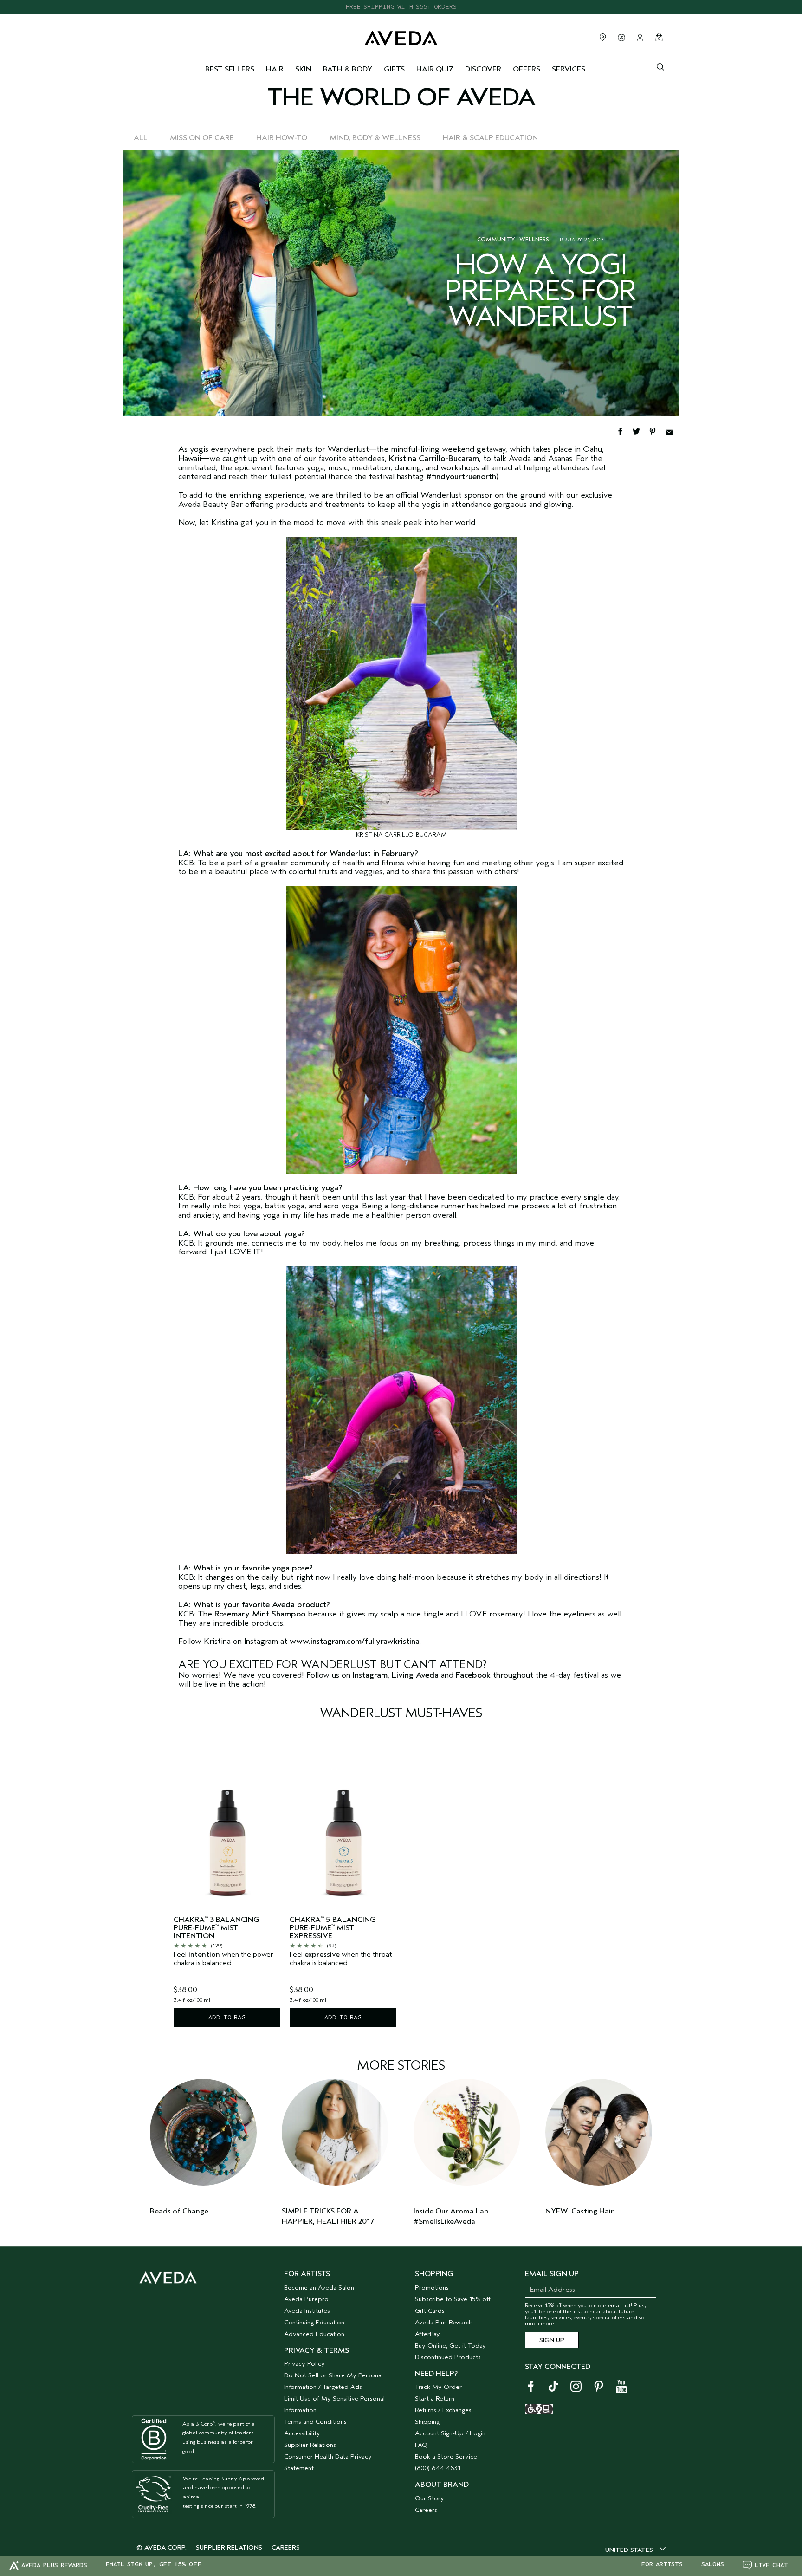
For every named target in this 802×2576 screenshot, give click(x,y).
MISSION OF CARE (202, 138)
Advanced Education (314, 2334)
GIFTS (394, 69)
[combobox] (635, 2550)
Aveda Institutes (307, 2311)
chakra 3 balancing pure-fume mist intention (217, 1928)
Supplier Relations (310, 2445)
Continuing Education (314, 2322)
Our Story (430, 2498)
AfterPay (427, 2334)
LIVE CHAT (771, 2565)
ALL (141, 138)
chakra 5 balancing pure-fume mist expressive (333, 1928)
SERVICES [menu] (569, 69)
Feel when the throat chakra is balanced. (341, 1959)
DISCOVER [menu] (483, 69)
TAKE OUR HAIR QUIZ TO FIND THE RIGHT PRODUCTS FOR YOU (401, 7)
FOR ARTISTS (662, 2564)
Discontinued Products (448, 2357)
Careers (426, 2510)
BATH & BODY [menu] (348, 69)
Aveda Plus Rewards (444, 2322)
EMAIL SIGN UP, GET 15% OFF (154, 2564)
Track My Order (438, 2387)
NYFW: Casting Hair (579, 2211)
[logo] (401, 36)
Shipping (427, 2422)
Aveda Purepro (306, 2299)
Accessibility (302, 2433)
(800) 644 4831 (438, 2468)
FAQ (421, 2445)
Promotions (432, 2287)
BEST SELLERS (230, 69)
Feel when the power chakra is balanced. (223, 1959)
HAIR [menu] (275, 69)
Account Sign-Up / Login (450, 2433)
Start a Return (435, 2398)
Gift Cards (430, 2311)
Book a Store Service (446, 2456)
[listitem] (227, 1883)
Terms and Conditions (315, 2422)
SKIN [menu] (303, 69)
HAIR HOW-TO (282, 138)
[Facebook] (624, 430)
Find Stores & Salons (603, 37)
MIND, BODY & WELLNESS (375, 138)
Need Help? (436, 2374)
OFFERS (527, 69)
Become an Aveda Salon (319, 2287)
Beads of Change (179, 2211)
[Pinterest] (657, 430)
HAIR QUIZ (435, 69)
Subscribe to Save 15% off (453, 2299)
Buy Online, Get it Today (450, 2346)
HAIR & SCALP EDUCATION (490, 138)
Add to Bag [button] (227, 2017)
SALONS (713, 2564)
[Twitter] (641, 430)
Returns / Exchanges (443, 2410)
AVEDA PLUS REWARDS (54, 2565)
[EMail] (672, 430)
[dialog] (660, 66)
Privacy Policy (304, 2364)
